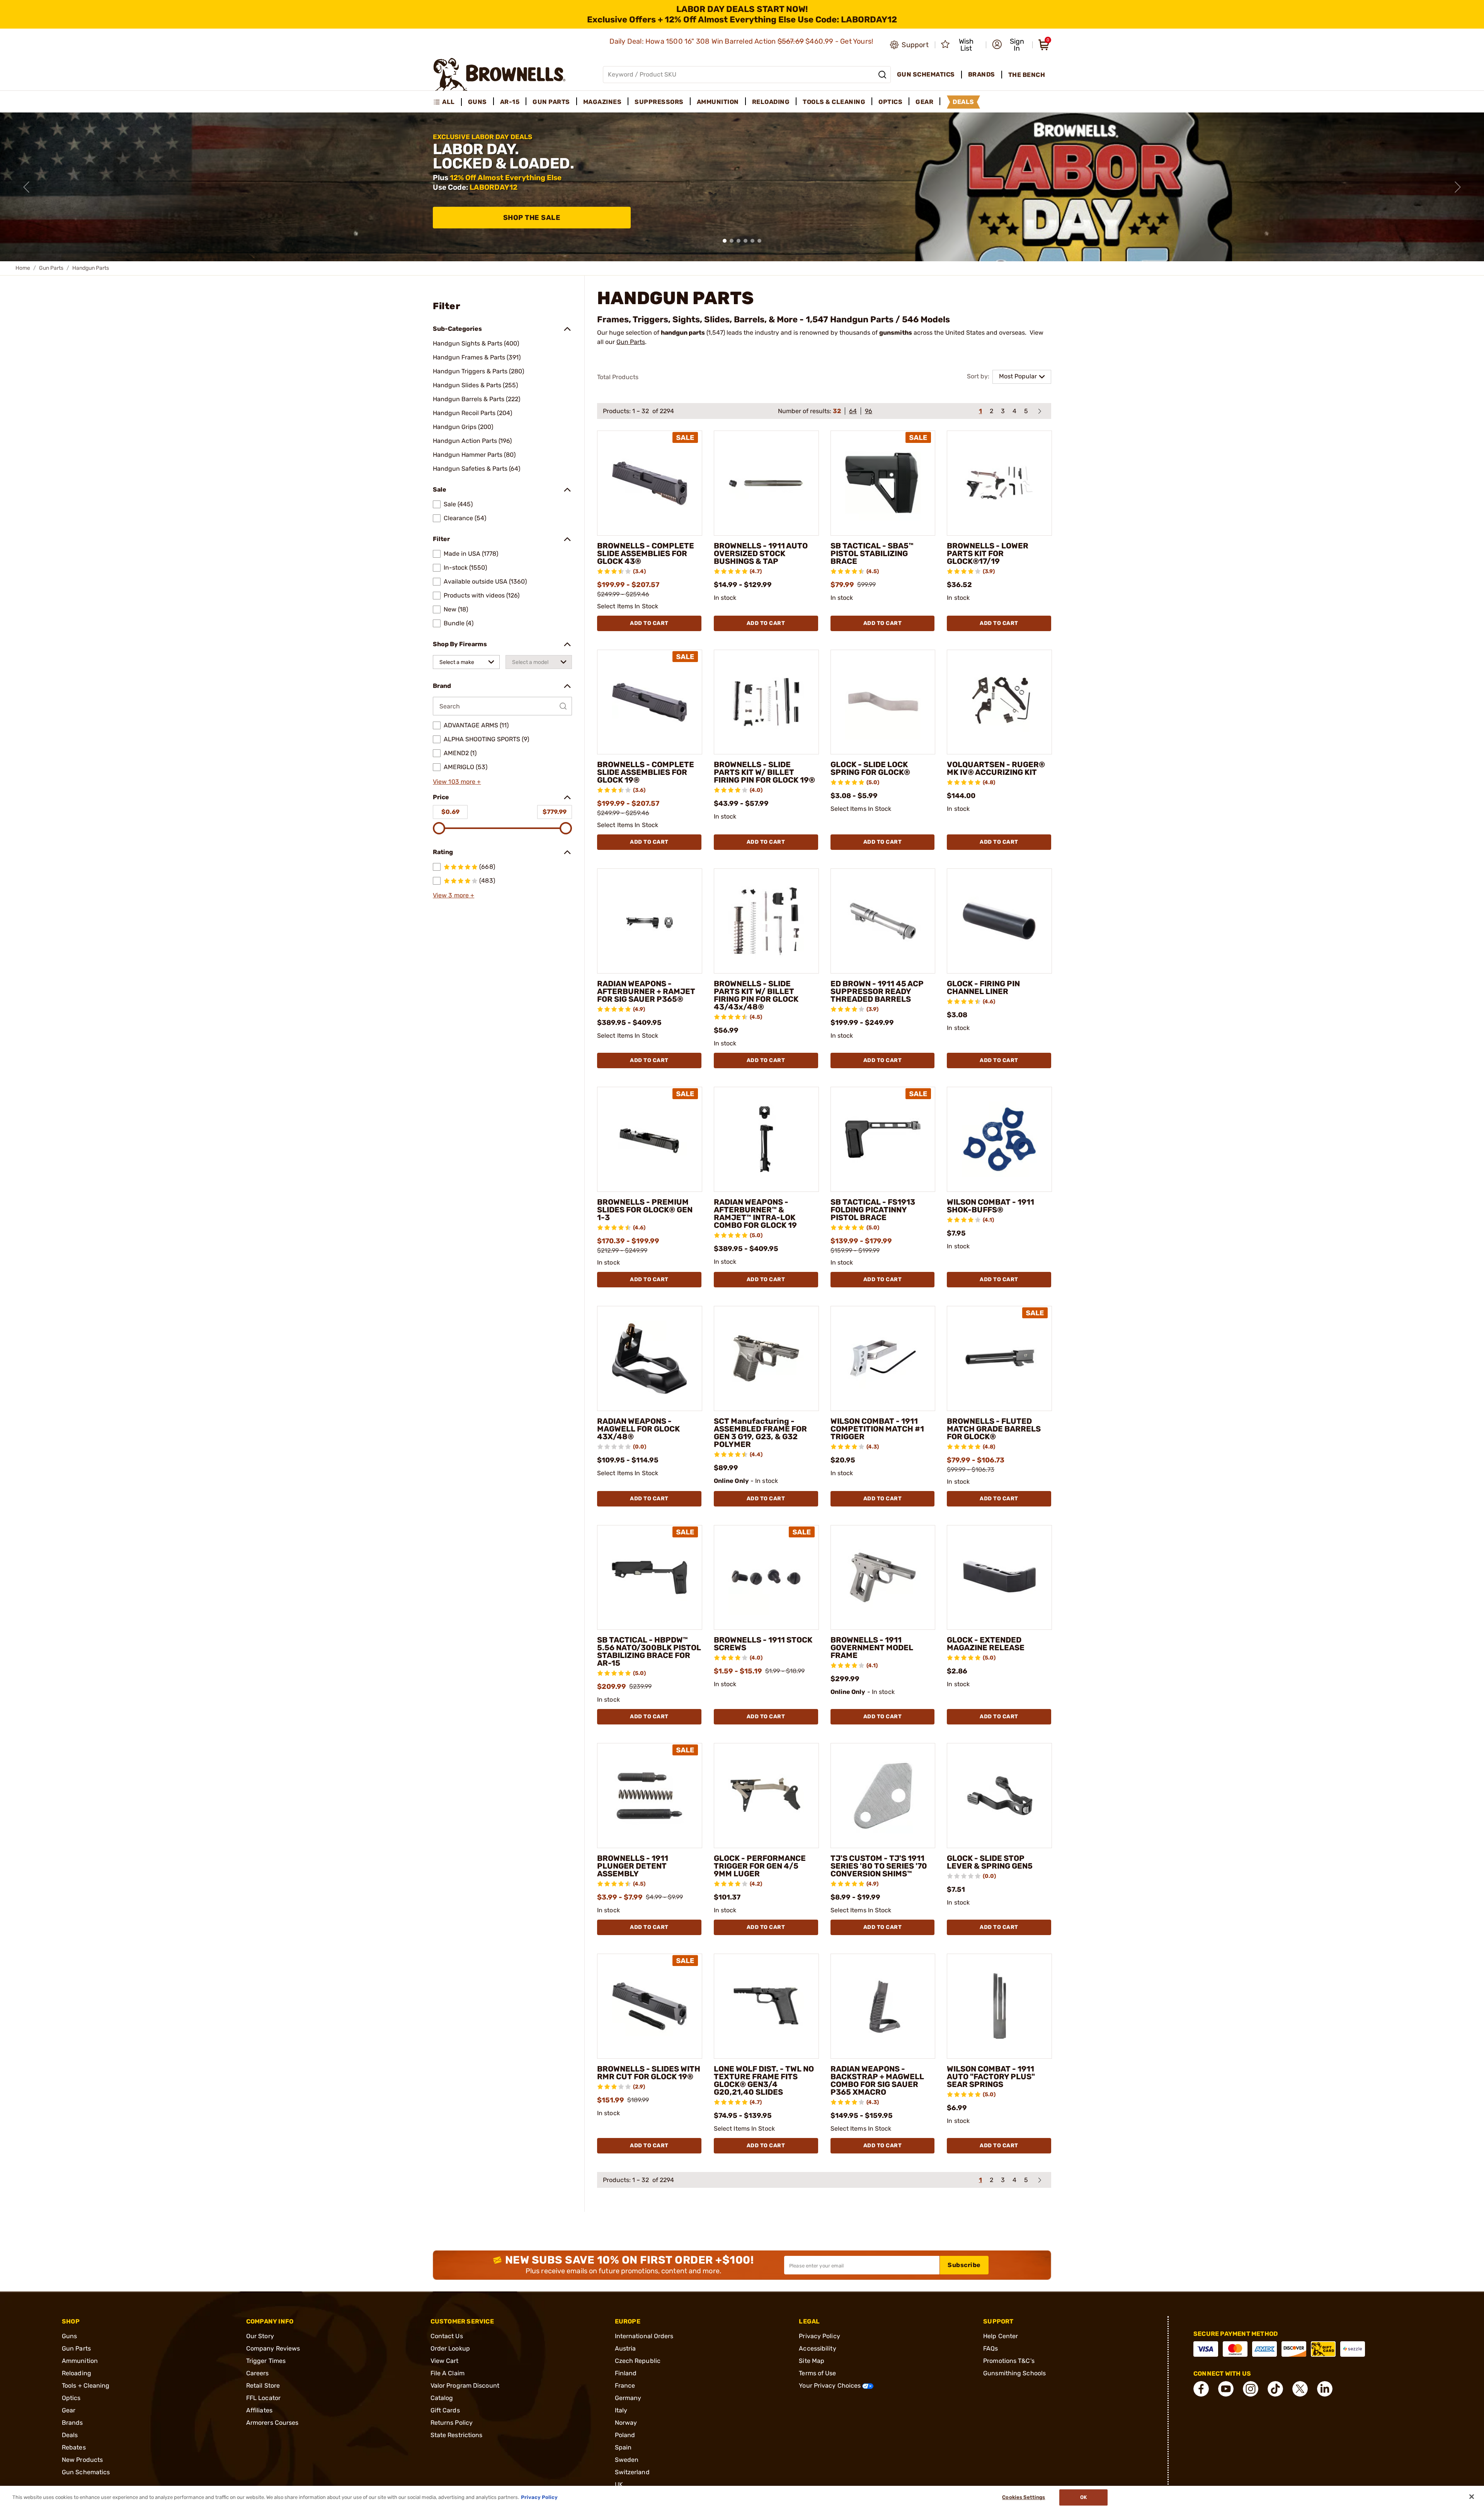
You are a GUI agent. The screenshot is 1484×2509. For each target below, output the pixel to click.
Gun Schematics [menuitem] (926, 74)
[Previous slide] (26, 187)
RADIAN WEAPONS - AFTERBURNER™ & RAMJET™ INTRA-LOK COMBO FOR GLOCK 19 (755, 1214)
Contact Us (447, 2336)
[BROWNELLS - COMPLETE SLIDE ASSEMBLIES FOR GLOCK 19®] (650, 702)
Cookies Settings (1024, 2497)
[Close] (1472, 2497)
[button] (1010, 45)
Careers (258, 2373)
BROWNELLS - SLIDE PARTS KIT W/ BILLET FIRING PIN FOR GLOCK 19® (764, 772)
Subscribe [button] (964, 2265)
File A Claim (448, 2373)
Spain (623, 2447)
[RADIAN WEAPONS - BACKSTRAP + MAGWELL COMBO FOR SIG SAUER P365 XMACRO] (883, 2006)
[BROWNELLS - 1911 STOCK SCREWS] (766, 1578)
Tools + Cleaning (86, 2386)
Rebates (74, 2447)
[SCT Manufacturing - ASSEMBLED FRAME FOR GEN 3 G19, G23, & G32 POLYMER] (766, 1358)
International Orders (644, 2336)
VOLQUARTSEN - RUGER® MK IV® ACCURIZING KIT (996, 768)
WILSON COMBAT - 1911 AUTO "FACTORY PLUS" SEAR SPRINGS (991, 2077)
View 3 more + (454, 895)
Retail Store (263, 2386)
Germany (628, 2398)
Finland (626, 2373)
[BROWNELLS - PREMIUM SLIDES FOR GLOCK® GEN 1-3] (650, 1139)
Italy (621, 2410)
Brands (72, 2423)
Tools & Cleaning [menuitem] (834, 102)
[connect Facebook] (1201, 2389)
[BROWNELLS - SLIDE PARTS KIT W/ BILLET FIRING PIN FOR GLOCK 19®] (766, 702)
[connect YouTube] (1226, 2389)
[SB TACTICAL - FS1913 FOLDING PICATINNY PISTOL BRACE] (883, 1139)
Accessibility (817, 2348)
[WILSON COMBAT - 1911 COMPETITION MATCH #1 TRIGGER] (883, 1358)
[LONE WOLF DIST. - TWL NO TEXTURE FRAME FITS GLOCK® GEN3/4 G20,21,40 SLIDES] (766, 2006)
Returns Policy (452, 2423)
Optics (71, 2398)
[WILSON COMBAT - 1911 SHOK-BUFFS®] (999, 1139)
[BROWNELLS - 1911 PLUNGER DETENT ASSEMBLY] (650, 1796)
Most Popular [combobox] (1018, 376)
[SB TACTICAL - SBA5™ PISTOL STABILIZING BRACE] (883, 483)
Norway (626, 2423)
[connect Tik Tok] (1275, 2389)
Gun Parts (51, 268)
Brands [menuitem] (982, 74)
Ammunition (80, 2361)
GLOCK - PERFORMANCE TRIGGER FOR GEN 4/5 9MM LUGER (760, 1866)
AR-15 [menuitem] (510, 102)
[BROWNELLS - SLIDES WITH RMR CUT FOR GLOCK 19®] (650, 2006)
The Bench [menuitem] (1027, 75)
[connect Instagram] (1251, 2389)
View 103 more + (457, 782)
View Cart (445, 2361)
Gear (69, 2410)
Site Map (812, 2361)
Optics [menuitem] (890, 102)
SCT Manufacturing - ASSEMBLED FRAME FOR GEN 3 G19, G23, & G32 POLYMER (760, 1433)
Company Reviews (273, 2348)
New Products (82, 2460)
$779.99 (555, 812)
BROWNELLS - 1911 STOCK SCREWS (763, 1644)
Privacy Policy (819, 2336)
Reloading (77, 2373)
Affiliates (259, 2410)
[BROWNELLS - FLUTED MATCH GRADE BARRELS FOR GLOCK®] (999, 1358)
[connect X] (1300, 2389)
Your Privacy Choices (830, 2386)
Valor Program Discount (465, 2386)
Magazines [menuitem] (602, 102)
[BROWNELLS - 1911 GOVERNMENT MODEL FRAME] (883, 1578)
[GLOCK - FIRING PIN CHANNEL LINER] (999, 921)
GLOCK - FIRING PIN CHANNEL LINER (983, 987)
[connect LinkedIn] (1325, 2389)
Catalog (442, 2398)
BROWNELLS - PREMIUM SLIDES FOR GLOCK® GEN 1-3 (645, 1210)
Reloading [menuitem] (771, 102)
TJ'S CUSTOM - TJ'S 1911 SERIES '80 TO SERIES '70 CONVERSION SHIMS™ (879, 1866)
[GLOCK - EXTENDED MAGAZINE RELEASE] (999, 1578)
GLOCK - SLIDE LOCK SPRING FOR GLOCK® (870, 768)
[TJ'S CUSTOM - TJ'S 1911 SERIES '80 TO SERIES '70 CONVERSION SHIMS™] (883, 1796)
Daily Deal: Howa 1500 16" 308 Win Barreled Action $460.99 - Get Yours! (742, 41)
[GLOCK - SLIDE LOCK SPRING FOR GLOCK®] (883, 702)
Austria (625, 2348)
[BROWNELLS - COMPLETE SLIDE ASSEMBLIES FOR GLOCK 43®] (650, 483)
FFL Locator (263, 2398)
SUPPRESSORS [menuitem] (659, 102)
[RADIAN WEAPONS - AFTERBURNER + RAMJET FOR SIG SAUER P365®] (650, 921)
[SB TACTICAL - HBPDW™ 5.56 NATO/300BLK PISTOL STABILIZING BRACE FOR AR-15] (650, 1578)
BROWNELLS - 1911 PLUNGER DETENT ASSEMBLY (633, 1866)
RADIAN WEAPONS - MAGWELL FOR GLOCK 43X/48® (638, 1429)
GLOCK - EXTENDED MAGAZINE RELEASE (986, 1644)
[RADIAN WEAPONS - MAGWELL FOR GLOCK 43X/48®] (650, 1358)
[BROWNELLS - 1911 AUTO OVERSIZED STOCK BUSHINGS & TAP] (766, 483)
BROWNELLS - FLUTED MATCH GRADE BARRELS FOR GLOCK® (994, 1429)
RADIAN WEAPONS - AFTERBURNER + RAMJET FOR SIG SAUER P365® (646, 991)
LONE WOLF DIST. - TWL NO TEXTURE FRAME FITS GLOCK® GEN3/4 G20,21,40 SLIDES (764, 2080)
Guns (69, 2336)
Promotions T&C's (1009, 2361)
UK (619, 2484)
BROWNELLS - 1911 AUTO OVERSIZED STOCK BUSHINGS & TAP (761, 553)
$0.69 (450, 812)
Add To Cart (649, 623)
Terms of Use (817, 2373)
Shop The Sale (532, 218)
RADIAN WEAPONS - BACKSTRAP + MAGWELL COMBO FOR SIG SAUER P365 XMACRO (877, 2080)
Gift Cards (445, 2410)
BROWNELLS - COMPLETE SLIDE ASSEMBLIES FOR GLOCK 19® (646, 772)
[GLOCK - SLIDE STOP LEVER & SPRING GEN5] (999, 1796)
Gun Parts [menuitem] (551, 102)
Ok (1083, 2497)
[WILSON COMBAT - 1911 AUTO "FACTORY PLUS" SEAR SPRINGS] (999, 2006)
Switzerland (632, 2472)
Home (23, 268)
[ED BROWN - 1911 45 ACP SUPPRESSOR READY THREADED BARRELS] (883, 921)
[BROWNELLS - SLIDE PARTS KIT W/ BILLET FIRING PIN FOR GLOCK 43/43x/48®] (766, 921)
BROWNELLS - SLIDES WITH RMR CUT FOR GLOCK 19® (649, 2073)
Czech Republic (638, 2361)
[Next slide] (1458, 187)
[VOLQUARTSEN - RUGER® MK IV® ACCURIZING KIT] (999, 702)
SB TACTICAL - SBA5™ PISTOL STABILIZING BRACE (872, 553)
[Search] (882, 75)
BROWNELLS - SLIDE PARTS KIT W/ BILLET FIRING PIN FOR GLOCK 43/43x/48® (756, 995)
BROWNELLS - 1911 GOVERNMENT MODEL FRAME (872, 1648)
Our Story (260, 2336)
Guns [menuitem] (477, 102)
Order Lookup (450, 2348)
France (625, 2386)
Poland (625, 2435)
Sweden (627, 2460)
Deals (70, 2435)
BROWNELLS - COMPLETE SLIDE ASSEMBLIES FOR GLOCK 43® (646, 553)
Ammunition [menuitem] (718, 102)
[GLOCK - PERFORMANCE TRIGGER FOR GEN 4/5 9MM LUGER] (766, 1796)
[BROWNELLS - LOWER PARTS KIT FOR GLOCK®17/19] (999, 483)
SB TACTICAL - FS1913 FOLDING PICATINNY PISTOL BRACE (873, 1210)
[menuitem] (447, 102)
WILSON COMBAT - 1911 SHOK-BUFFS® (990, 1206)
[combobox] (466, 662)
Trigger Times (266, 2361)
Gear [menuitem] (924, 102)
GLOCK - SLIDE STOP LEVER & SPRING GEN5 (990, 1862)
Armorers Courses (272, 2423)
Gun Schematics (86, 2472)
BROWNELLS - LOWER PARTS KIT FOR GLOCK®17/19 (988, 553)
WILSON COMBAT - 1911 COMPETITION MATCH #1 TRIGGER (877, 1429)
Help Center (1001, 2336)
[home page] (499, 74)
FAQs (990, 2348)
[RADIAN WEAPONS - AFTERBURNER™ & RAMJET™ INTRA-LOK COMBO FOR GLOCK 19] (766, 1139)
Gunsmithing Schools (1014, 2373)
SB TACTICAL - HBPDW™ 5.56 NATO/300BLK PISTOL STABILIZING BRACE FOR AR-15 (649, 1651)
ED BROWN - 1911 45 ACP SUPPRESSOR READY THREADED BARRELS (877, 991)
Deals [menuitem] (963, 102)
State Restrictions (457, 2435)
